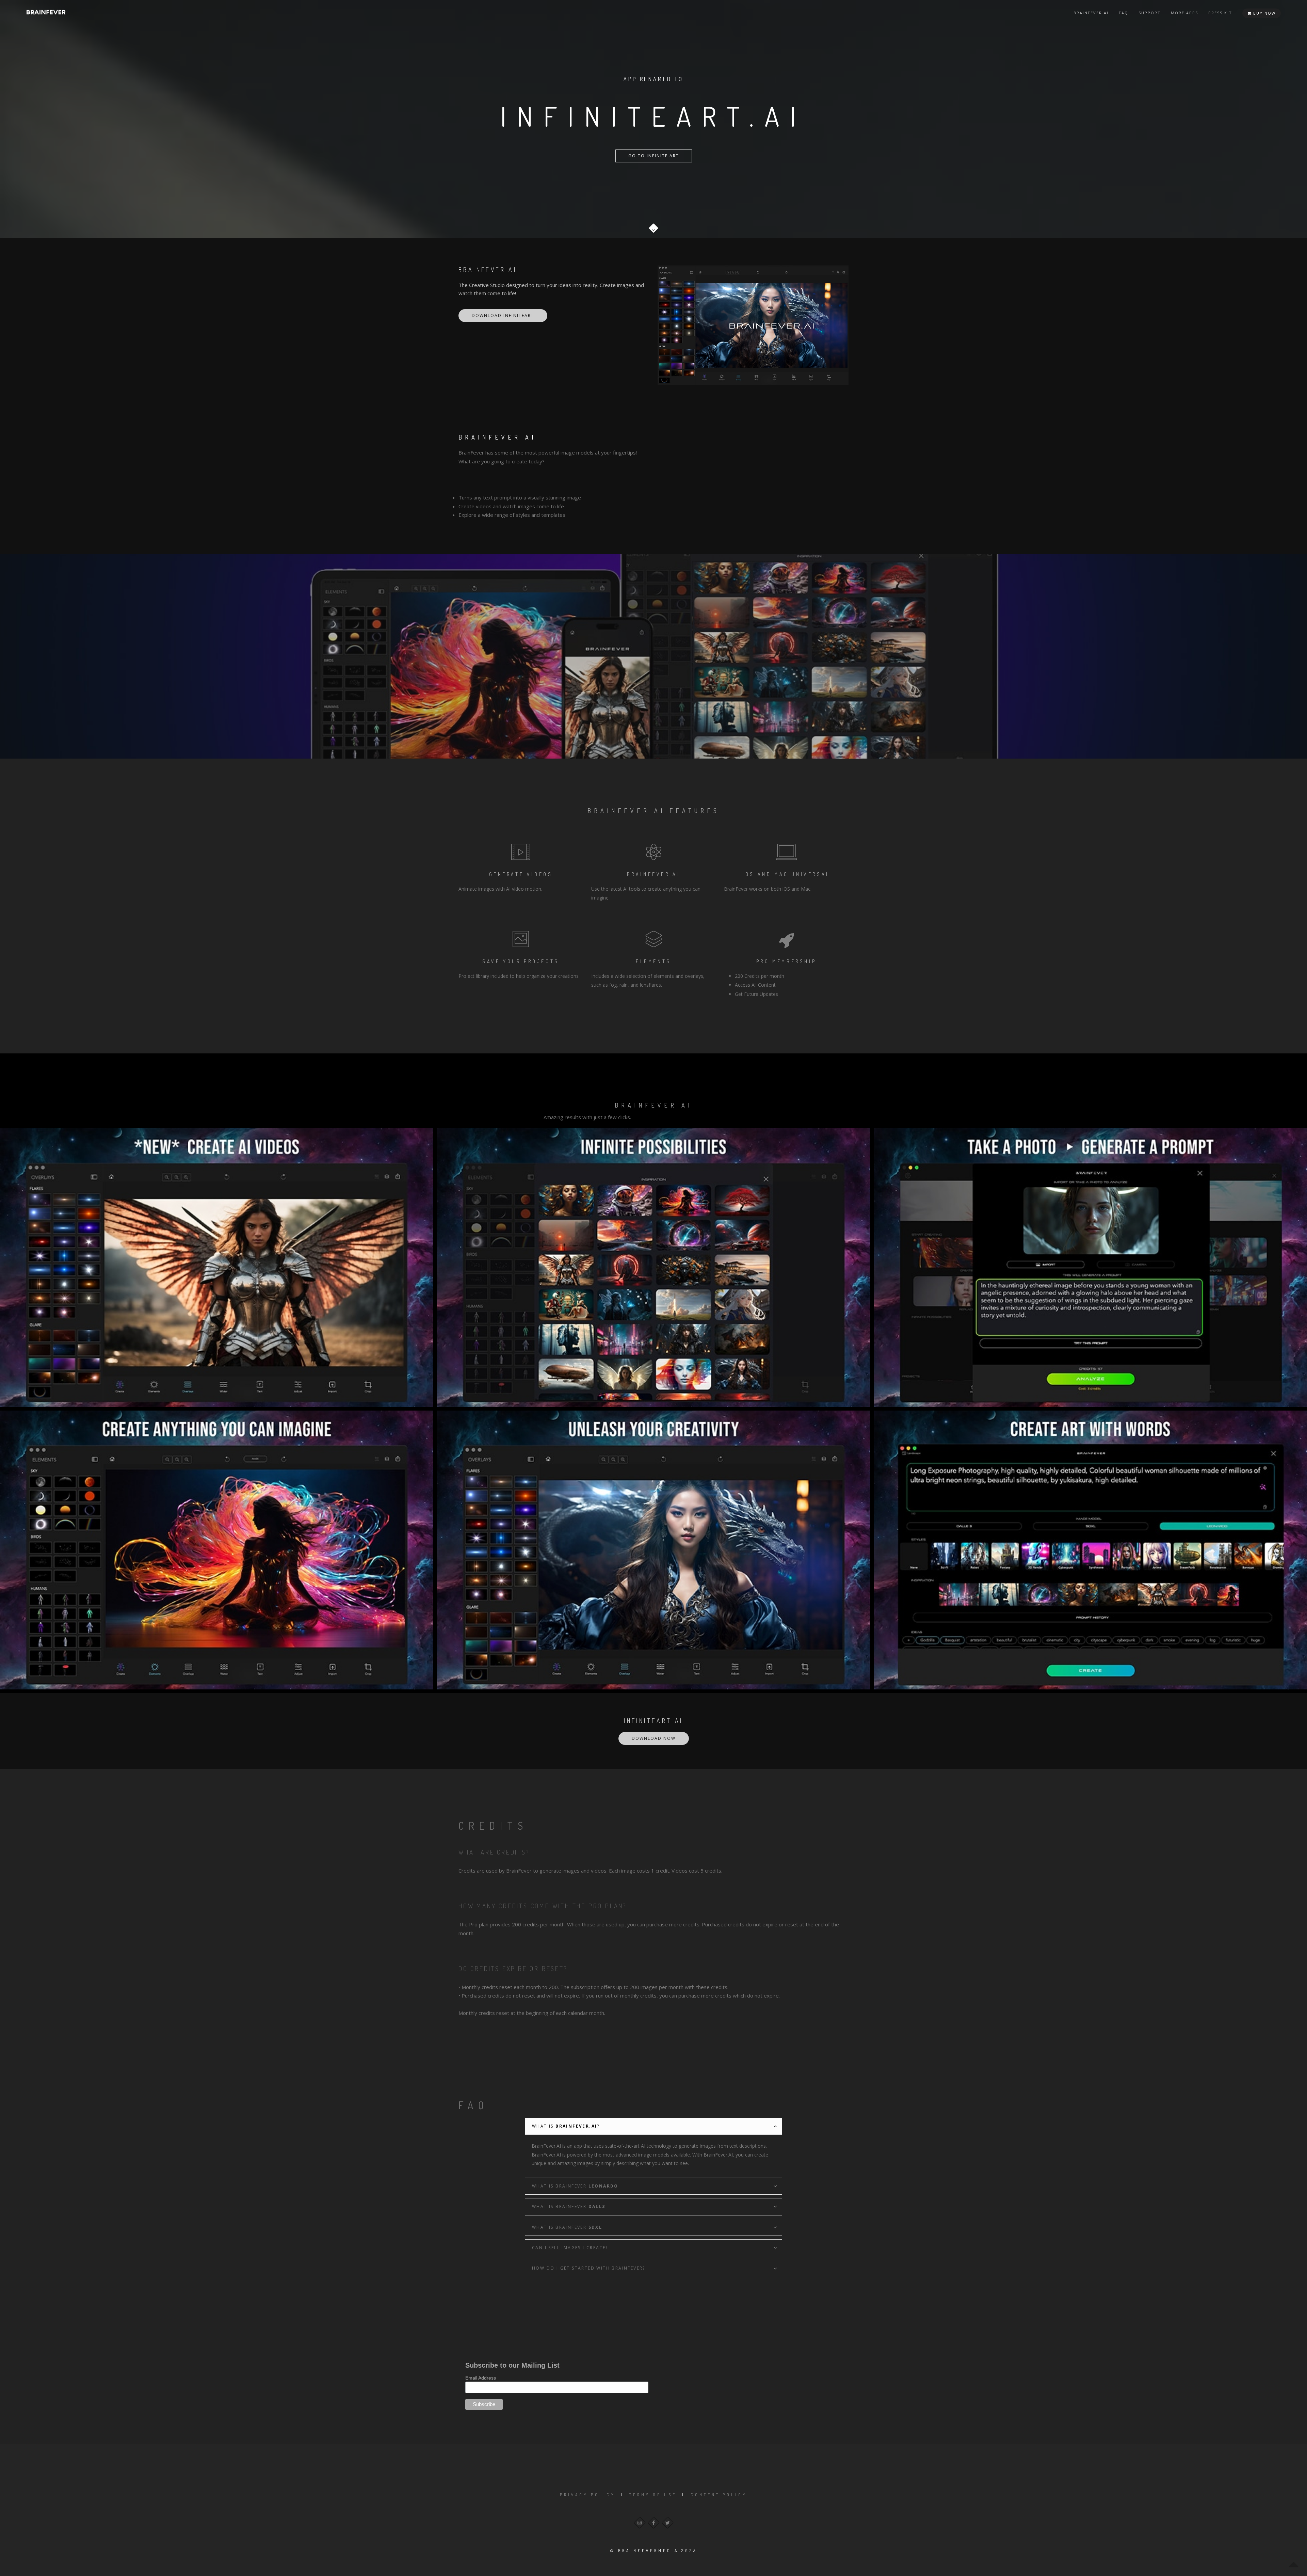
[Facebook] (654, 2523)
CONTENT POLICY (719, 2495)
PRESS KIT (1220, 13)
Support (1150, 13)
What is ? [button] (566, 2126)
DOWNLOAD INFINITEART (503, 315)
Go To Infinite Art (654, 156)
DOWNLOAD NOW (654, 1738)
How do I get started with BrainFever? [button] (589, 2268)
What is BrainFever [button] (575, 2186)
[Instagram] (640, 2523)
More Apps (1184, 13)
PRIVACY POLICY (588, 2495)
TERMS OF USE (653, 2495)
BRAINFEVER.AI (1091, 13)
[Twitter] (668, 2523)
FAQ (1124, 13)
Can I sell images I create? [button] (570, 2248)
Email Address (481, 2378)
